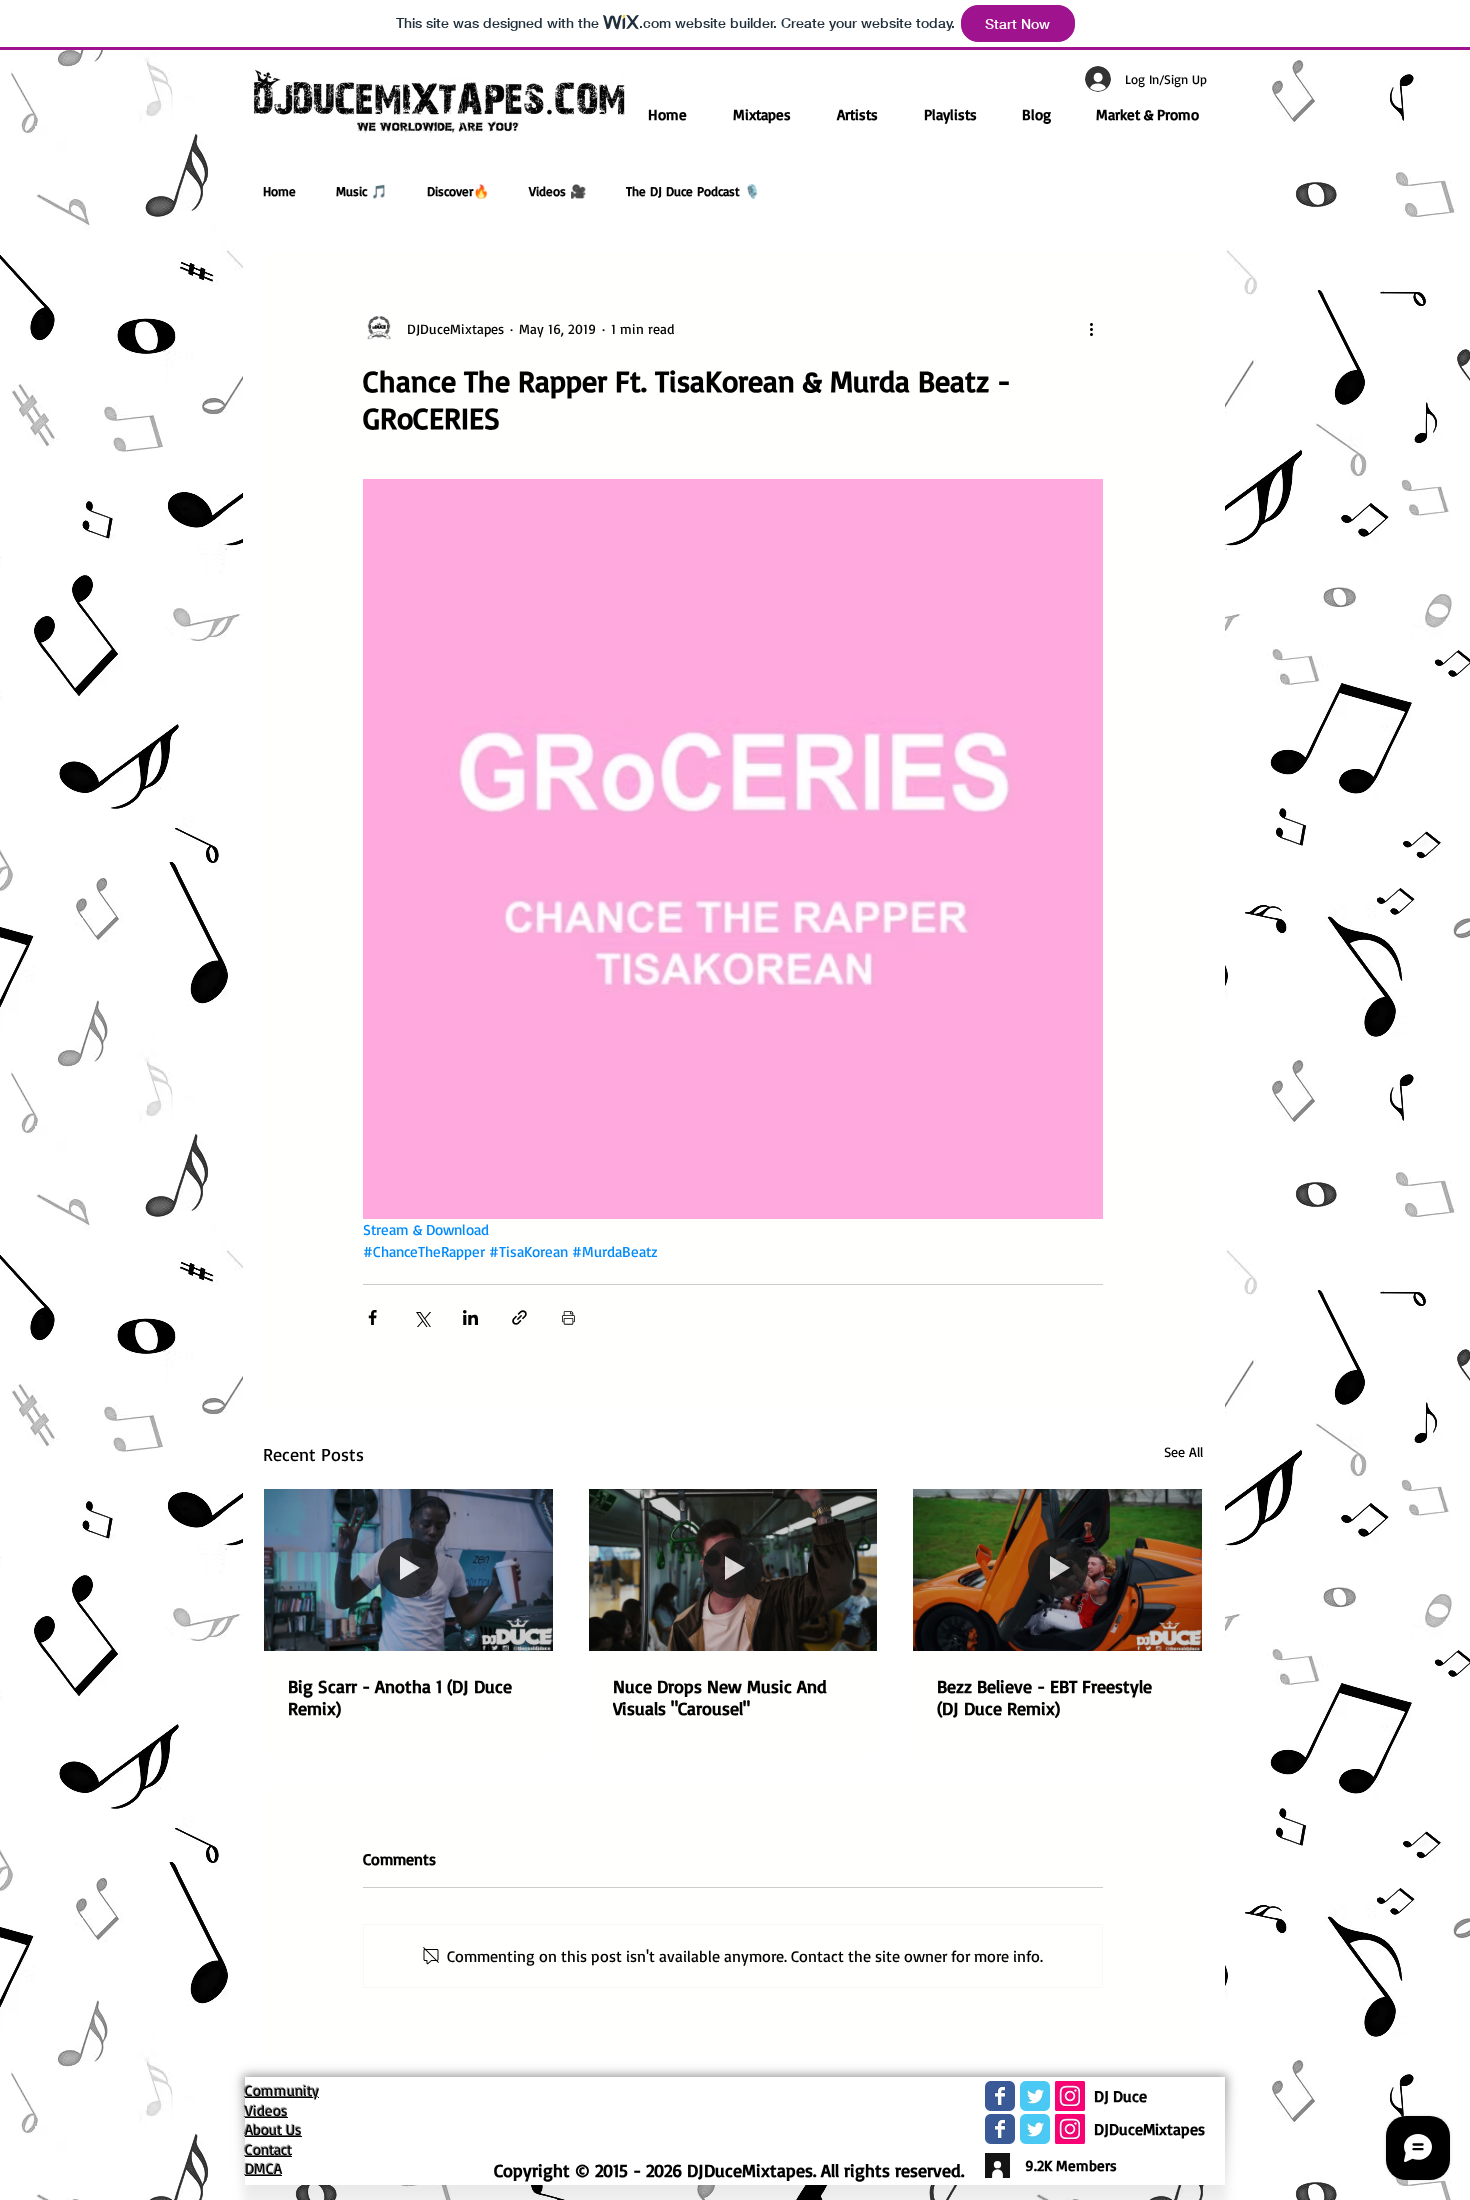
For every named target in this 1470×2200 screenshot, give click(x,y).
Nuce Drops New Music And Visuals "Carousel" (720, 1697)
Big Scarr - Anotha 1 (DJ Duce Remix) (400, 1697)
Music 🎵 (361, 191)
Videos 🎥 (557, 191)
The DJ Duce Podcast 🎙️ (693, 191)
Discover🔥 (458, 191)
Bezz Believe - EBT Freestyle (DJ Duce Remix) (1044, 1697)
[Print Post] (568, 1317)
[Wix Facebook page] (1000, 2096)
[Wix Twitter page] (1035, 2096)
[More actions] (1091, 328)
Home (279, 191)
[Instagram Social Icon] (1070, 2096)
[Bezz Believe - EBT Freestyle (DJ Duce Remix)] (1057, 1570)
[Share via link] (519, 1317)
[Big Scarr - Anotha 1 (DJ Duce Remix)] (408, 1570)
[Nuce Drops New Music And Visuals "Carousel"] (733, 1570)
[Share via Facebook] (372, 1317)
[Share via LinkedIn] (470, 1317)
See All (1183, 1451)
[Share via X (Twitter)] (421, 1317)
